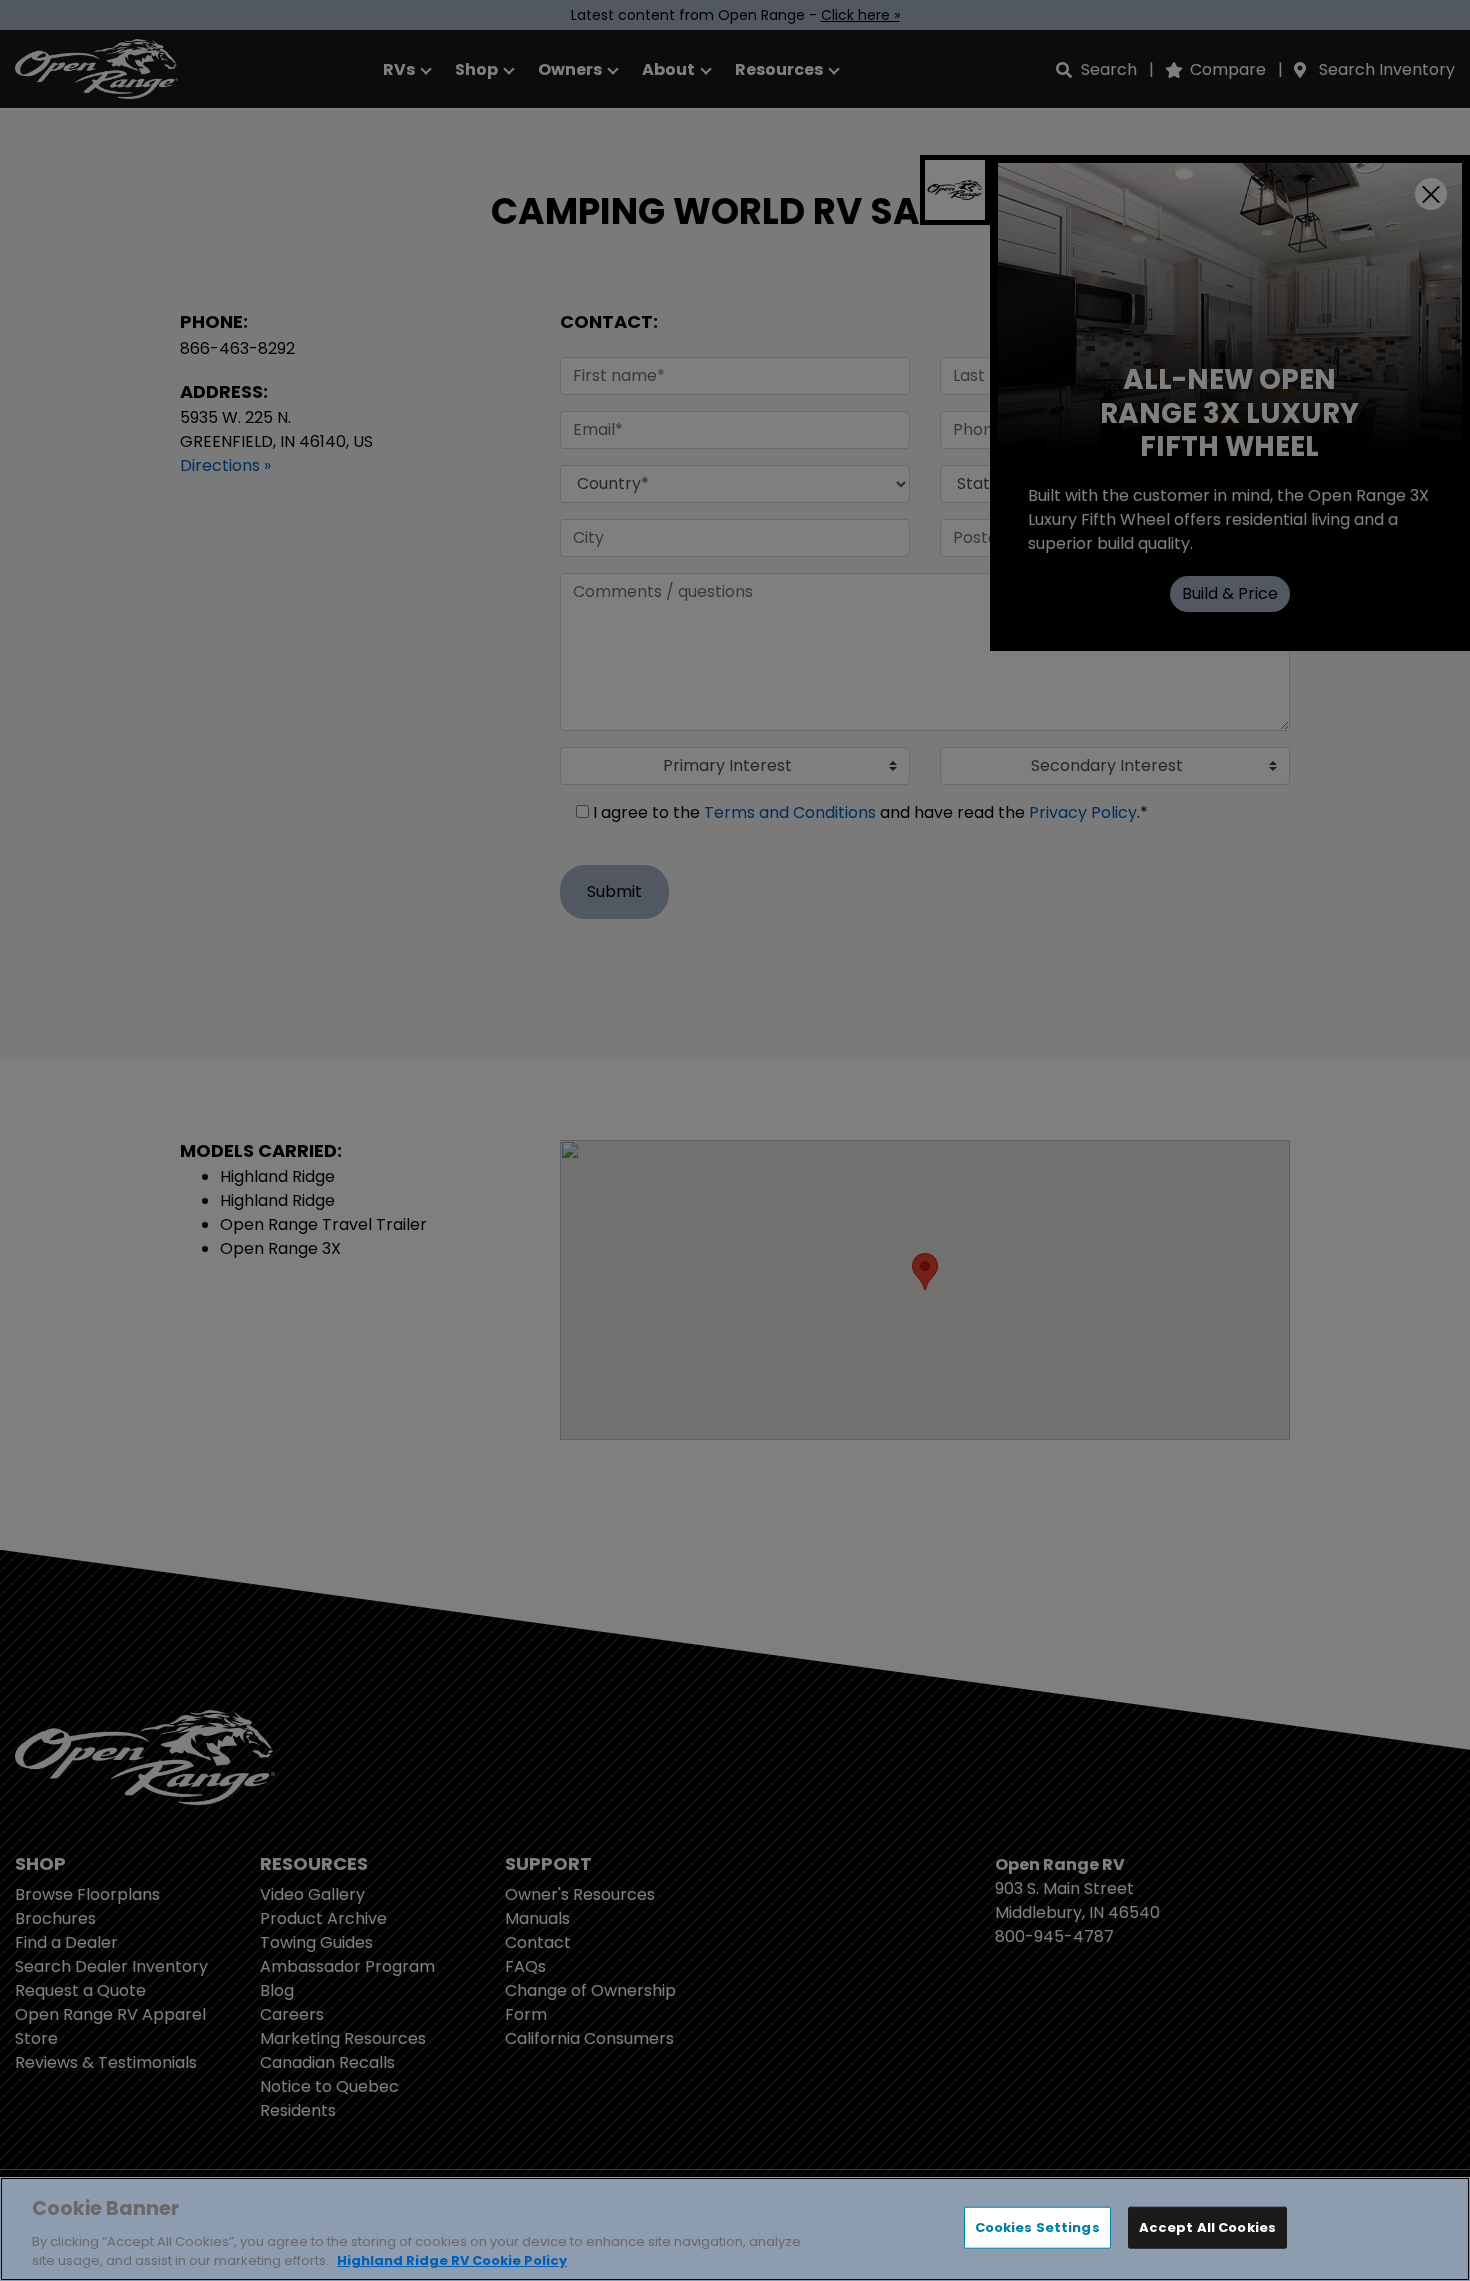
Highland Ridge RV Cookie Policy (452, 2260)
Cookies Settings (1037, 2227)
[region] (735, 2229)
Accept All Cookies (1207, 2227)
